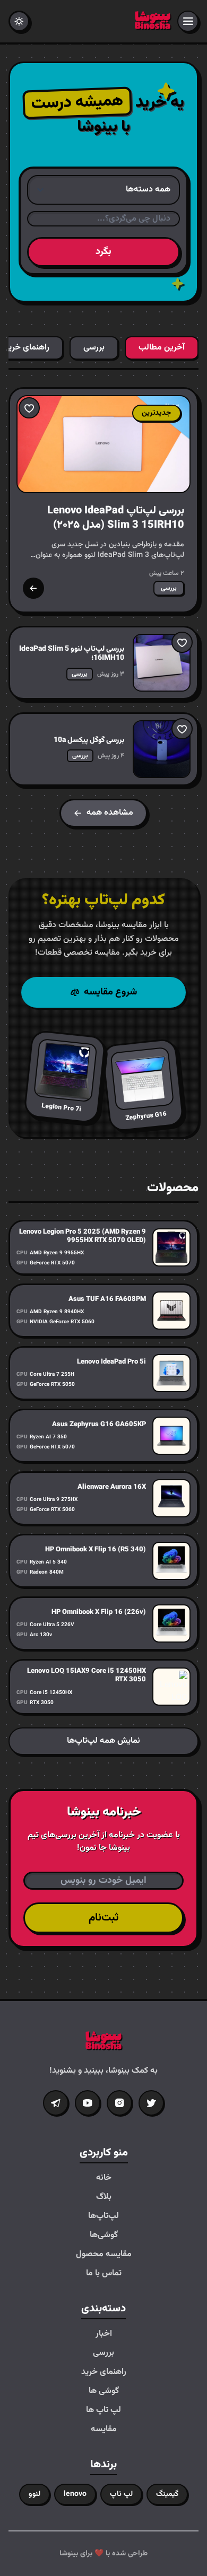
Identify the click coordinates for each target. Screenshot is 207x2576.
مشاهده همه (110, 813)
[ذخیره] (29, 408)
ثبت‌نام (103, 1918)
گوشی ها (104, 2391)
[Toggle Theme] (19, 21)
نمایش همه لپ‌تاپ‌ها (103, 1741)
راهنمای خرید (104, 2372)
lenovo (75, 2494)
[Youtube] (88, 2103)
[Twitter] (151, 2103)
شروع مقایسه (110, 992)
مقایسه (104, 2430)
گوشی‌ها (104, 2236)
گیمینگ (167, 2494)
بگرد (103, 252)
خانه (104, 2178)
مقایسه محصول (104, 2255)
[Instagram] (119, 2103)
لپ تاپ (121, 2494)
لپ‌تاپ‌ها (103, 2216)
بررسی (103, 2353)
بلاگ (104, 2197)
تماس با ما (104, 2274)
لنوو (34, 2494)
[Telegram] (56, 2103)
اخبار (104, 2334)
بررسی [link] (169, 588)
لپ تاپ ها (103, 2411)
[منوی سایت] (188, 21)
